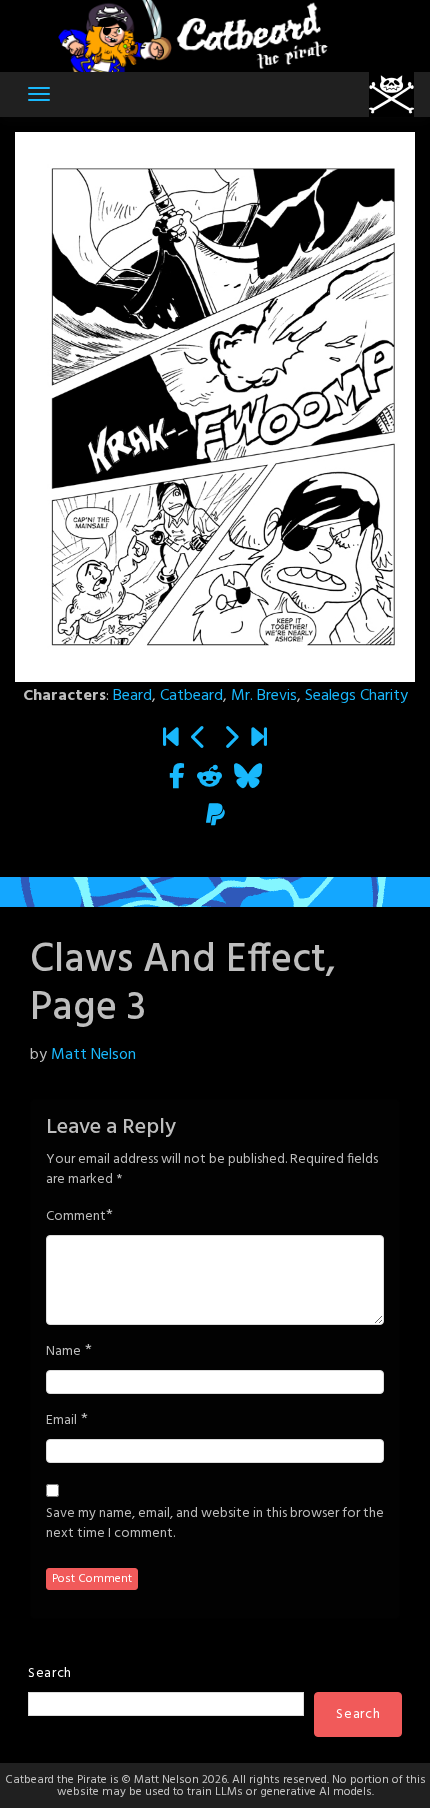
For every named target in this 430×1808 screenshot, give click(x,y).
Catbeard (191, 696)
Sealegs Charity (356, 696)
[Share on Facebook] (177, 778)
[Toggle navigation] (39, 94)
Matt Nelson (93, 1055)
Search (50, 1673)
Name (63, 1352)
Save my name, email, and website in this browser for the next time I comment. (215, 1524)
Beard (132, 696)
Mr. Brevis (264, 696)
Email (61, 1421)
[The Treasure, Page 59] (259, 739)
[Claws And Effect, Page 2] (199, 739)
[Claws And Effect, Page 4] (231, 739)
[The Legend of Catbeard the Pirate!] (171, 739)
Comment (76, 1217)
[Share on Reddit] (209, 778)
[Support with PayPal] (215, 817)
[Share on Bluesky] (248, 778)
